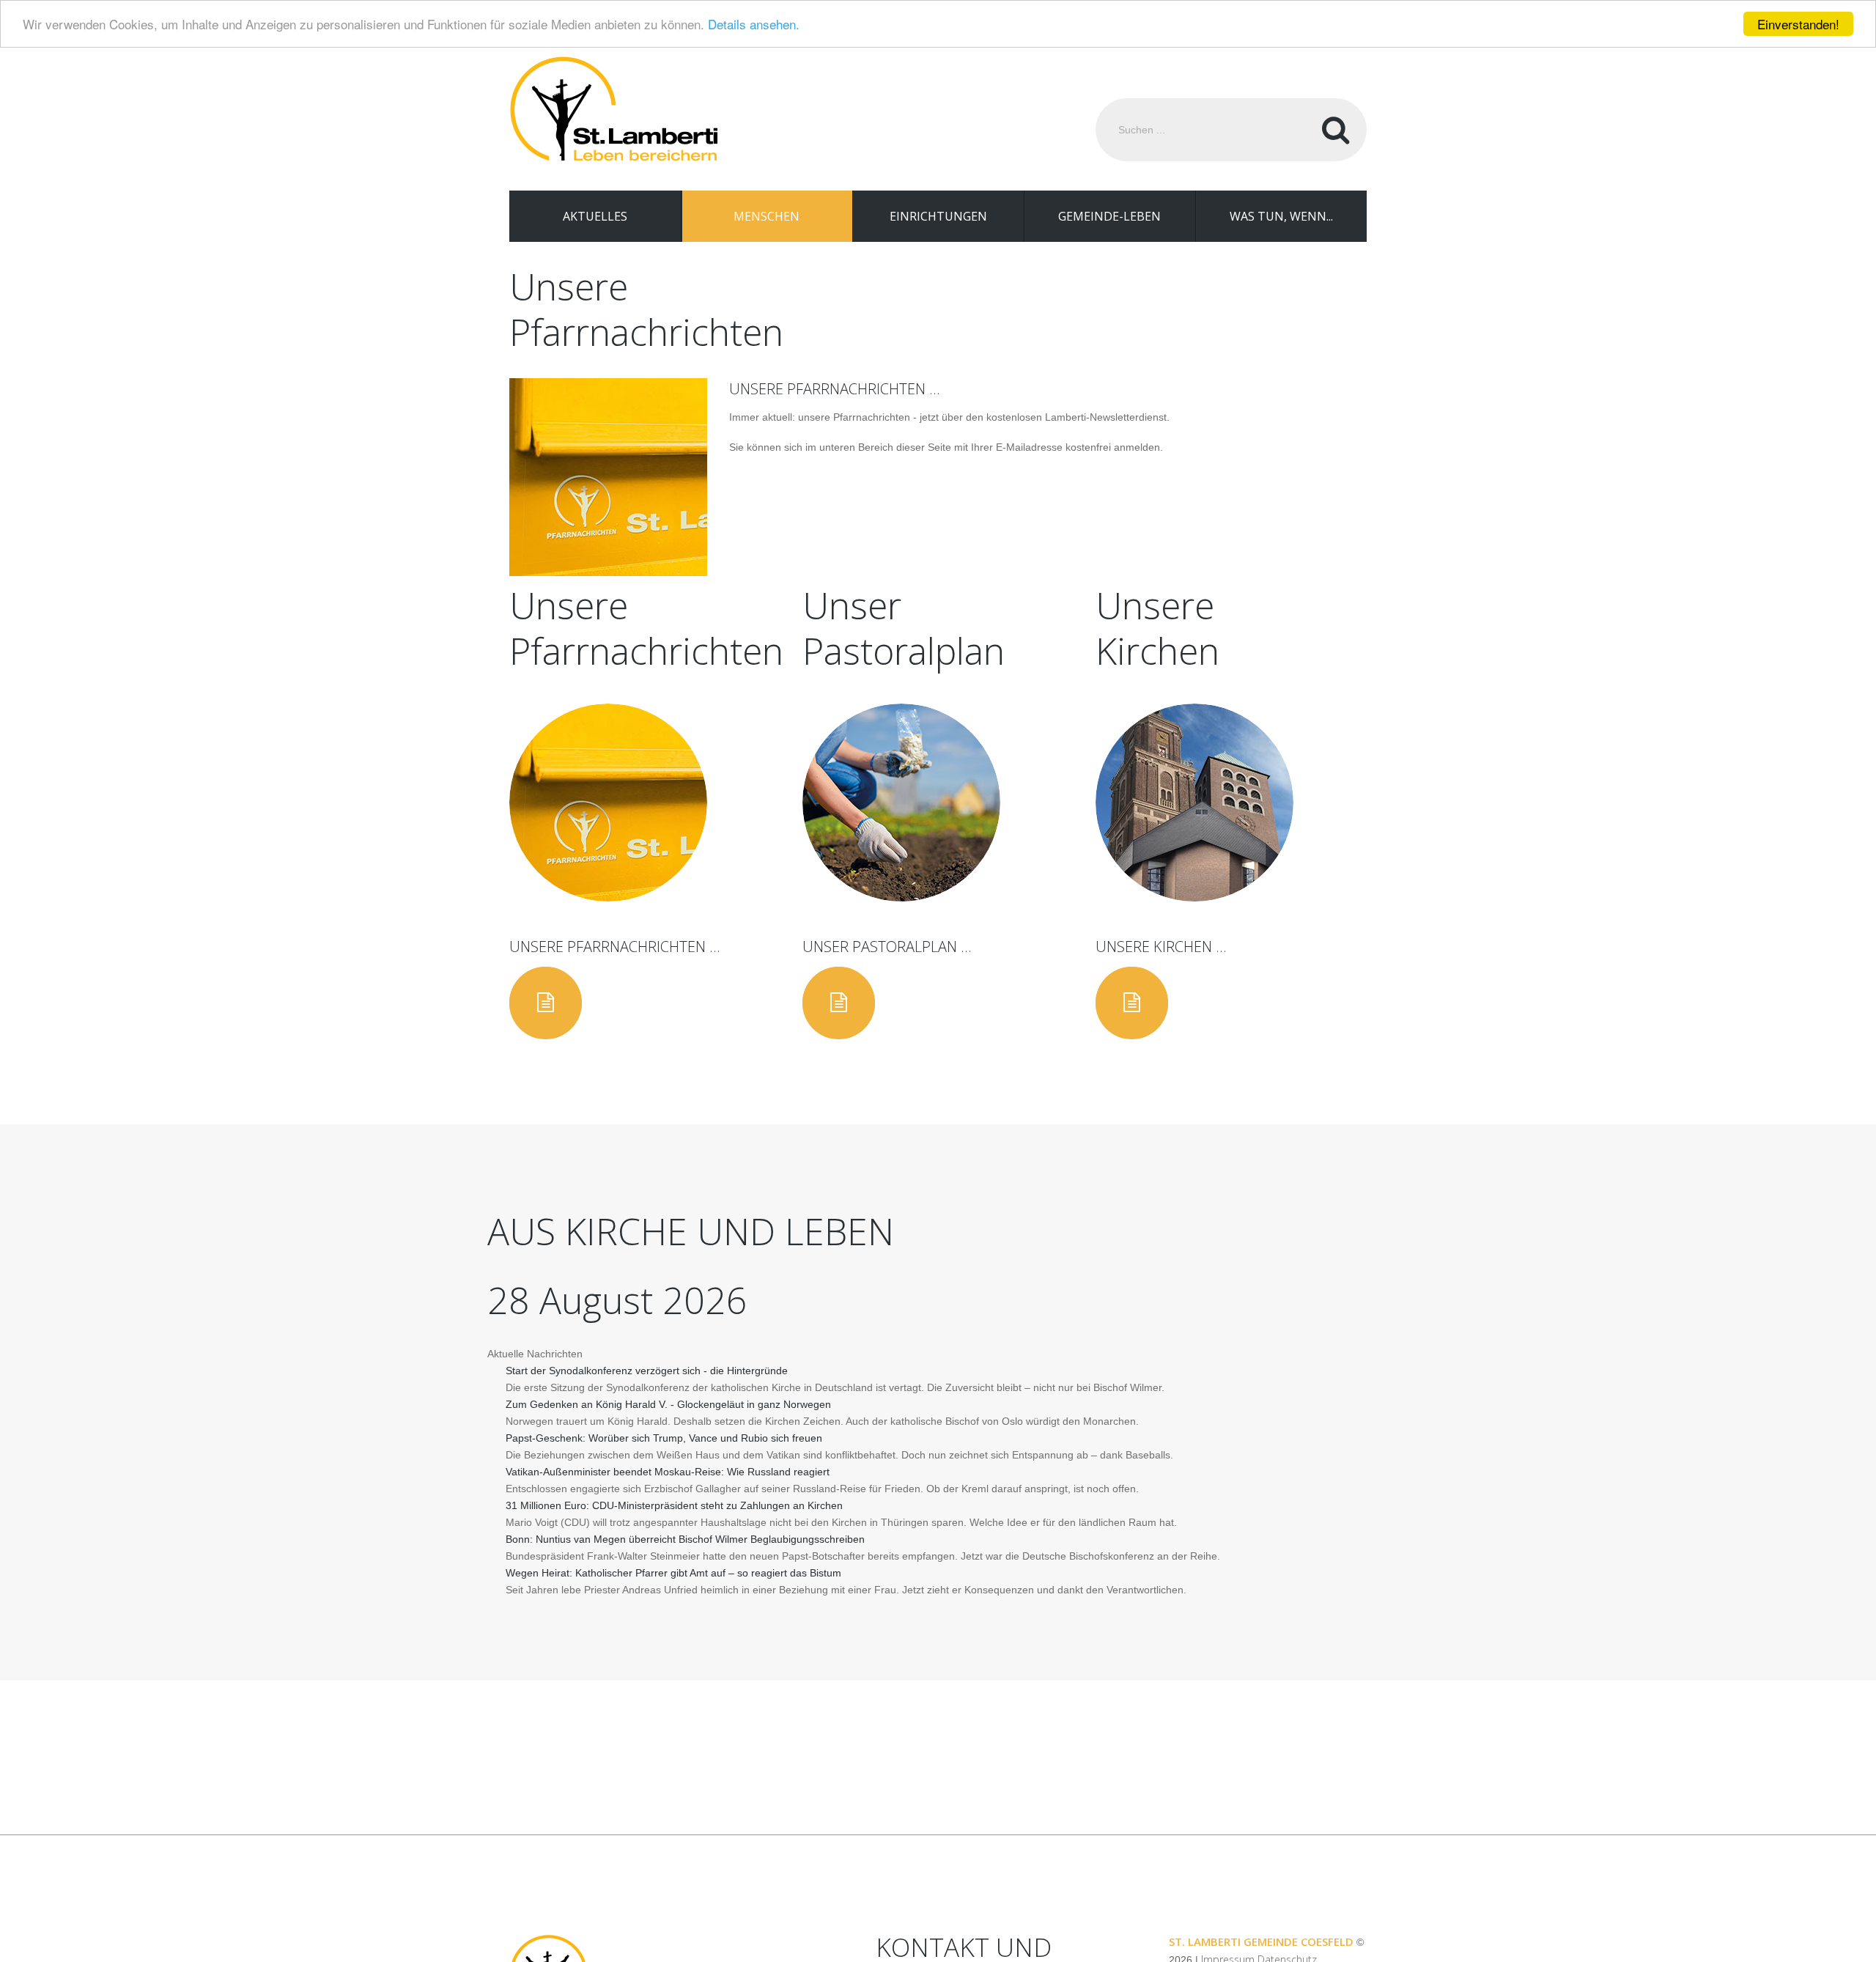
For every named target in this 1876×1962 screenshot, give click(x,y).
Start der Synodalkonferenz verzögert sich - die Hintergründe (647, 1371)
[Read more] (546, 1003)
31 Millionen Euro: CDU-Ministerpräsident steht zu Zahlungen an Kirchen (674, 1505)
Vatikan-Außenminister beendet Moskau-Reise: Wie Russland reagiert (668, 1472)
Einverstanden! (1798, 24)
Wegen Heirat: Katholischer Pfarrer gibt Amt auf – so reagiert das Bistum (673, 1573)
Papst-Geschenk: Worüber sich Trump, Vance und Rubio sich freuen (664, 1438)
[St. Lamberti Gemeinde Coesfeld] (613, 110)
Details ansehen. (754, 25)
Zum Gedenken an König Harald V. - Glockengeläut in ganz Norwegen (668, 1404)
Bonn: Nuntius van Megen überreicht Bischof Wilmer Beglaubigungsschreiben (685, 1539)
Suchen (1335, 130)
